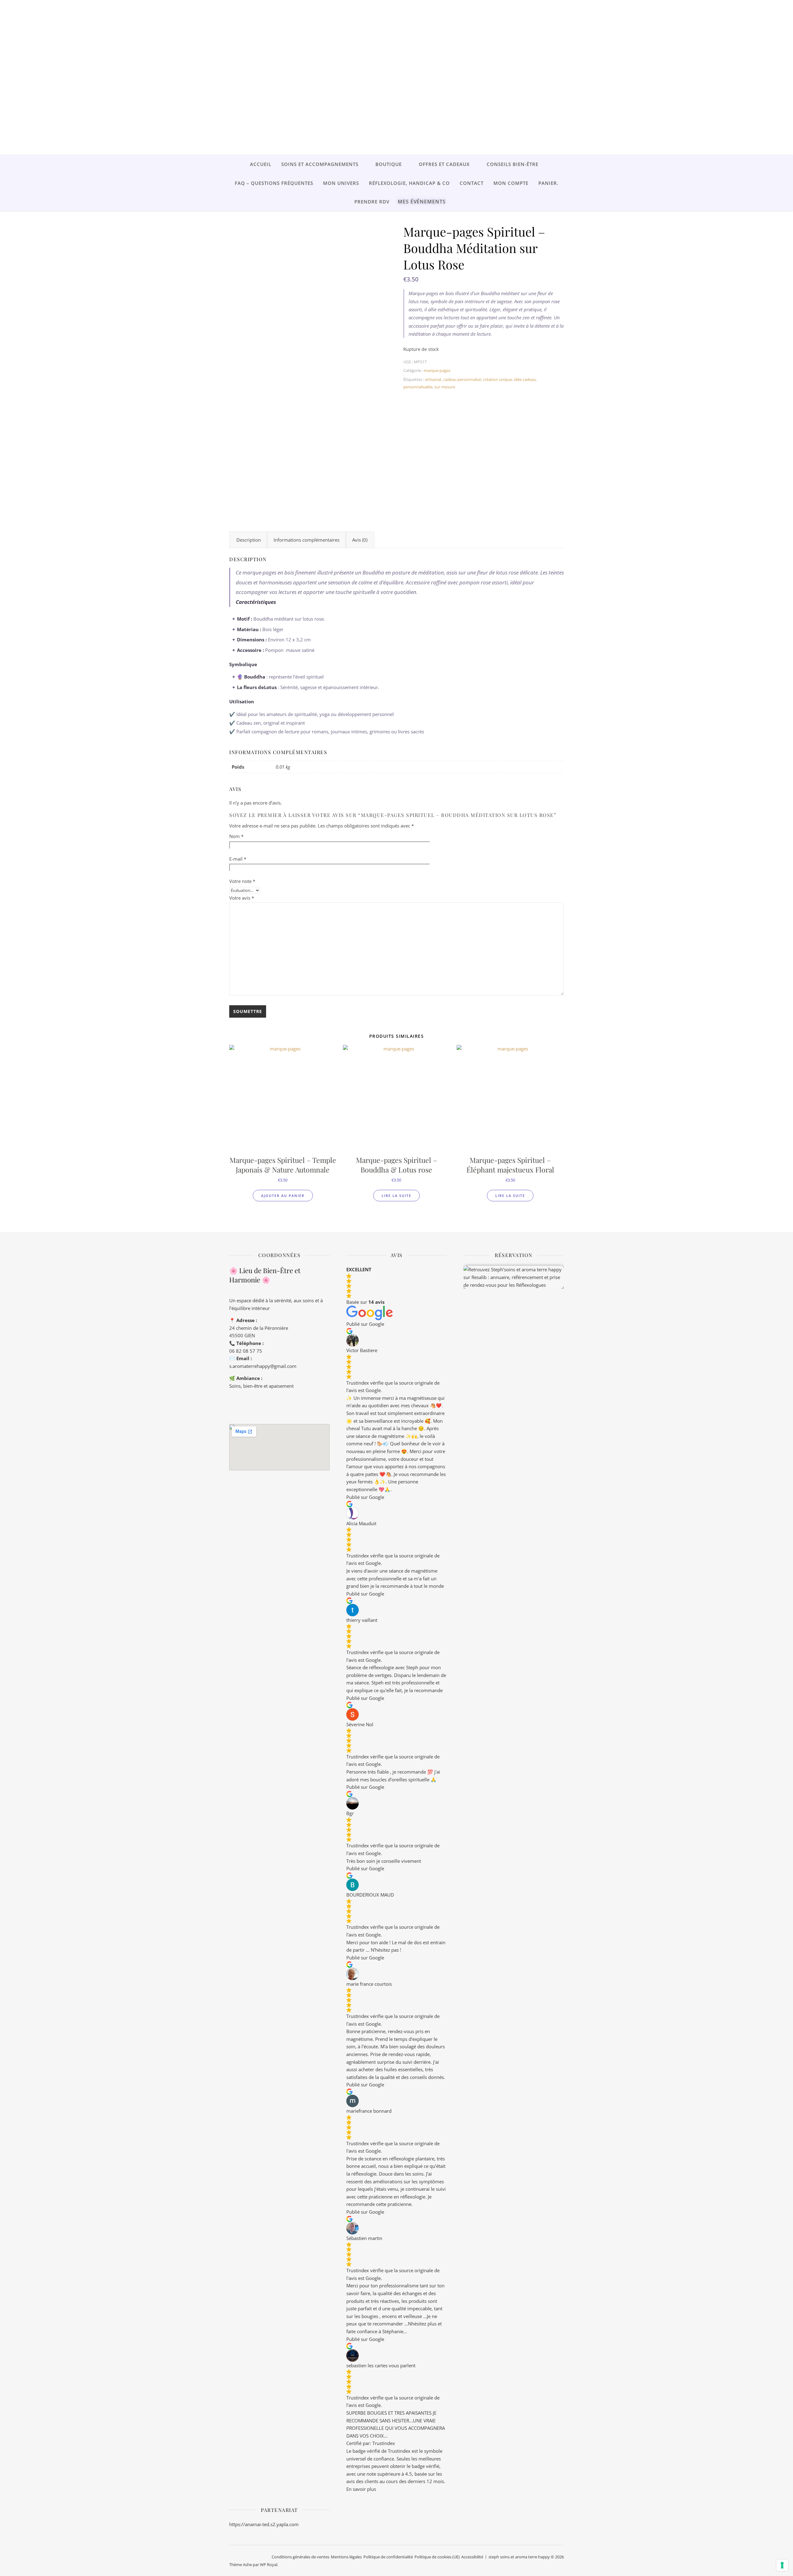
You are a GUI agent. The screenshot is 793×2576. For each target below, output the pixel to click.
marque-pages (437, 370)
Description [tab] (249, 540)
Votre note (242, 881)
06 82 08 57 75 (246, 1351)
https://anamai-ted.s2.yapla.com (264, 2524)
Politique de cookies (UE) (437, 2557)
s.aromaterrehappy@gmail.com (263, 1366)
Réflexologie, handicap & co (409, 183)
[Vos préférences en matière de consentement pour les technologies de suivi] (782, 2565)
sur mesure (445, 387)
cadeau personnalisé (462, 379)
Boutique (389, 164)
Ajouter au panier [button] (283, 1196)
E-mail (238, 859)
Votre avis (242, 898)
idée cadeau (525, 379)
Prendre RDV (372, 202)
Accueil (261, 164)
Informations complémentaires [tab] (307, 540)
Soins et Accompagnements (320, 164)
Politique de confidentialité (388, 2557)
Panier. (548, 183)
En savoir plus (361, 2489)
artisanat (433, 379)
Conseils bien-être (513, 164)
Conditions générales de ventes (300, 2557)
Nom (236, 836)
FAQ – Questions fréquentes (274, 183)
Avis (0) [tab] (360, 540)
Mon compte (511, 183)
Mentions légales (346, 2557)
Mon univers (341, 183)
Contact (472, 183)
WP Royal (269, 2565)
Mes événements (422, 202)
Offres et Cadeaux (444, 164)
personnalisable (418, 387)
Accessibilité (472, 2557)
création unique (497, 379)
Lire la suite (396, 1196)
